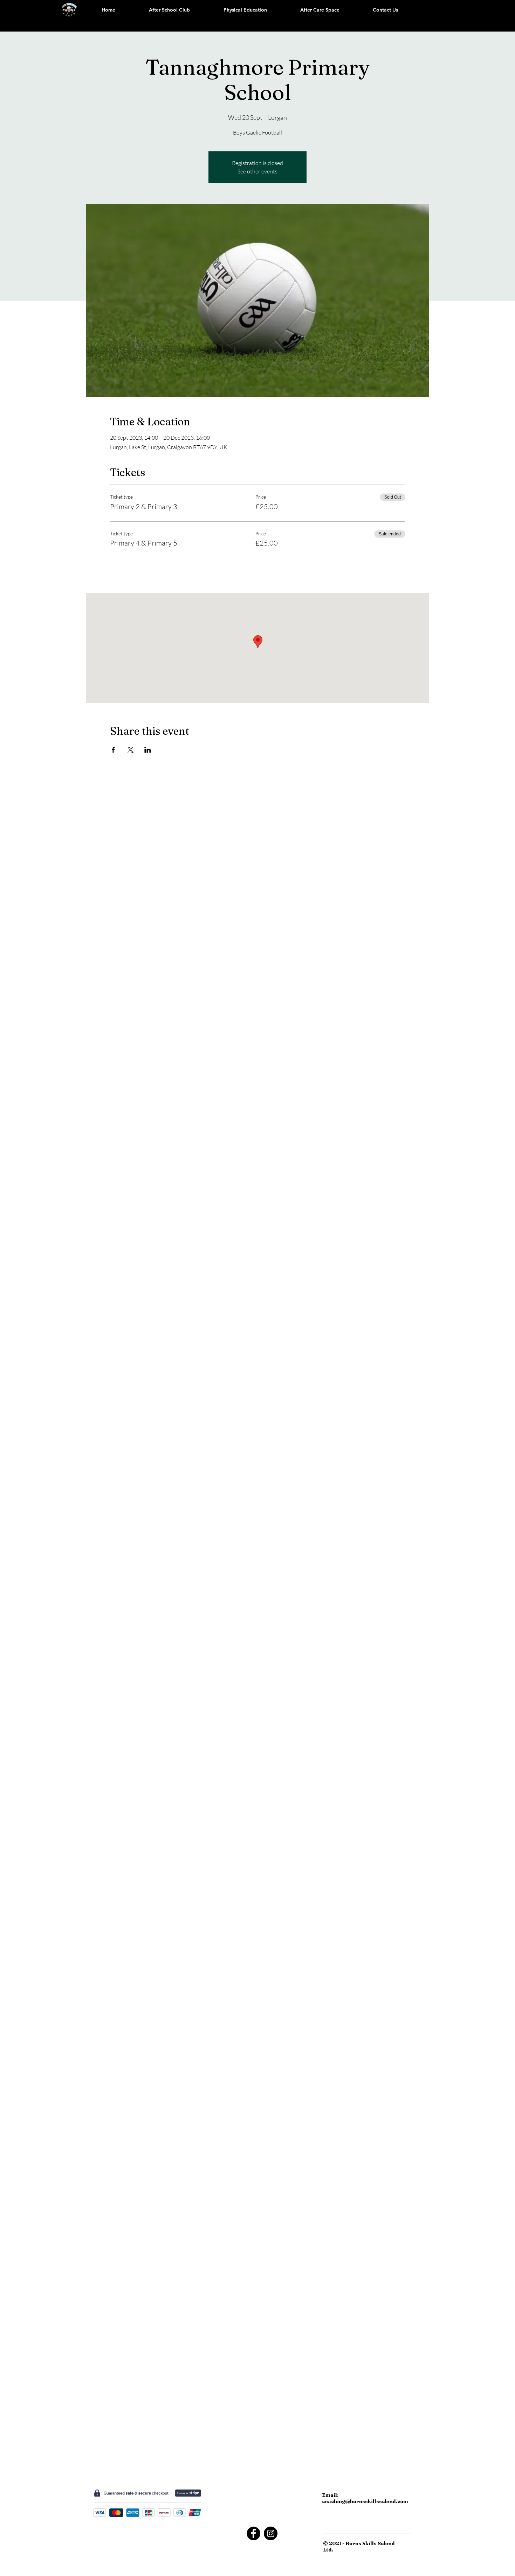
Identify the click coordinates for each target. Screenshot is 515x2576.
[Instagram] (271, 2533)
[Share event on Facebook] (113, 750)
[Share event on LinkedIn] (148, 750)
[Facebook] (253, 2533)
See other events (257, 171)
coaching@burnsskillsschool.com (365, 2501)
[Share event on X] (131, 750)
